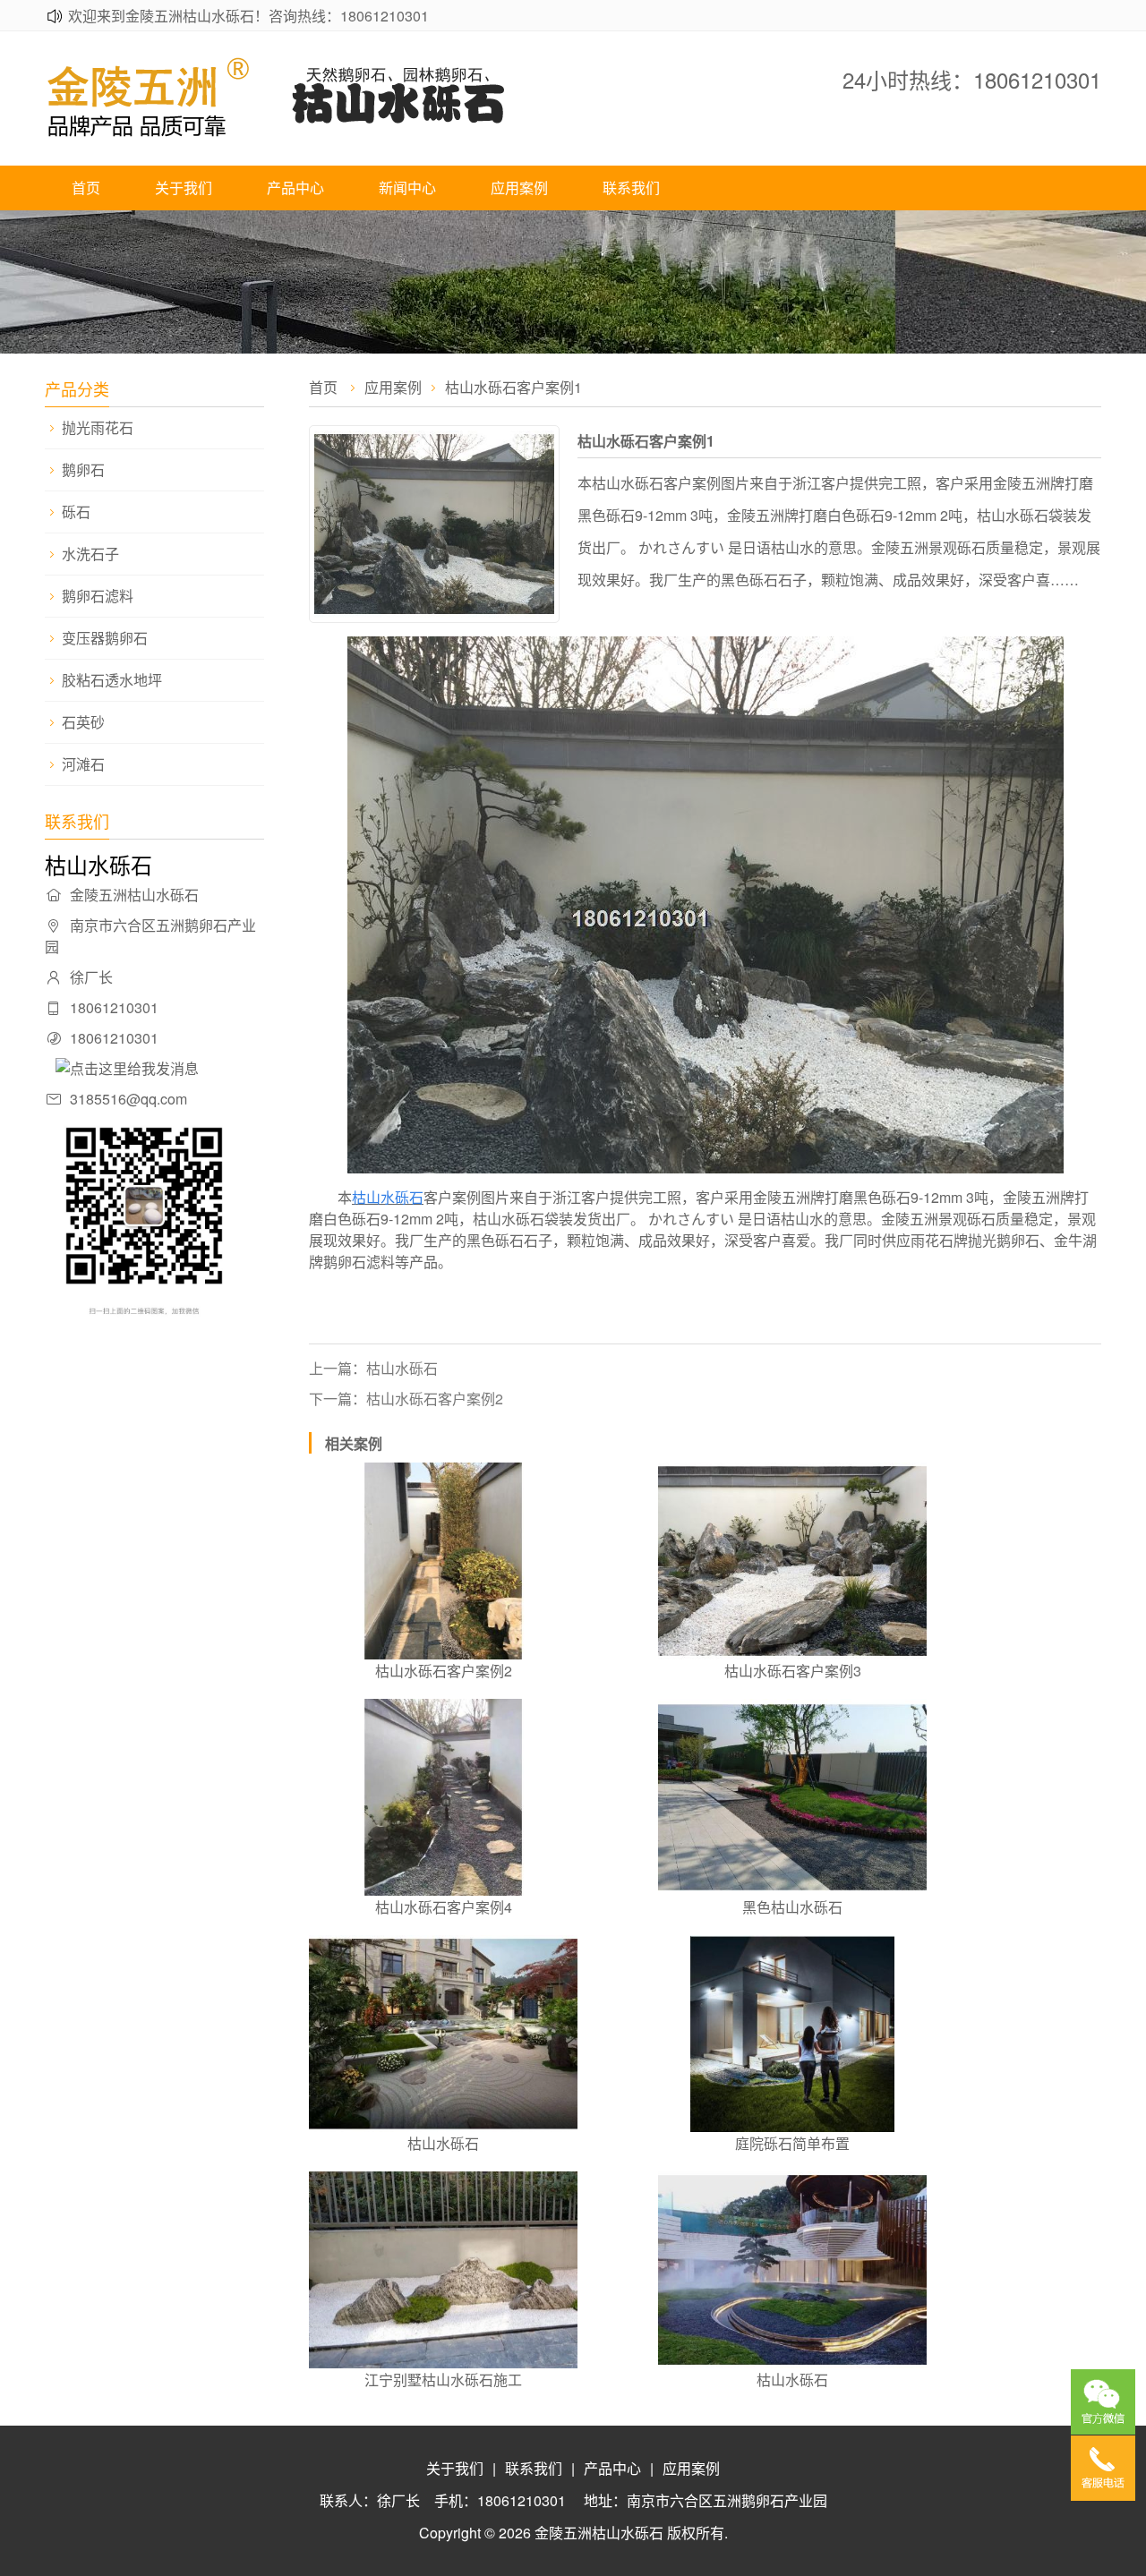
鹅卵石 (83, 470)
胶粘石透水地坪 (112, 680)
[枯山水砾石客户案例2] (443, 1561)
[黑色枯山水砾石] (792, 1797)
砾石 (76, 512)
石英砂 (83, 722)
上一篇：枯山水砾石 (373, 1368)
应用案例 (519, 188)
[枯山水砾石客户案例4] (443, 1797)
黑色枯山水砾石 (792, 1907)
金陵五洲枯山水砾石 (599, 2533)
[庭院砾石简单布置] (792, 2034)
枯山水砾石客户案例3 (793, 1671)
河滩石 (83, 764)
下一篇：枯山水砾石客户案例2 (406, 1399)
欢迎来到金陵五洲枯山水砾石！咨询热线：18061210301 (248, 16)
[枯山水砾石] (313, 133)
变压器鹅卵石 (105, 638)
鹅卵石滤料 (98, 596)
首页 (86, 188)
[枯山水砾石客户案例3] (792, 1561)
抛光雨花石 (98, 428)
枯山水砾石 (388, 1197)
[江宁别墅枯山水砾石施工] (443, 2270)
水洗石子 (90, 554)
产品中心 (295, 188)
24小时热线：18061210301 (972, 79)
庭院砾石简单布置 (792, 2143)
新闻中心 (407, 188)
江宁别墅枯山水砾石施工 (443, 2380)
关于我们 (184, 188)
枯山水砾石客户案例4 (444, 1907)
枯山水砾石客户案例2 (444, 1671)
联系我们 (631, 188)
